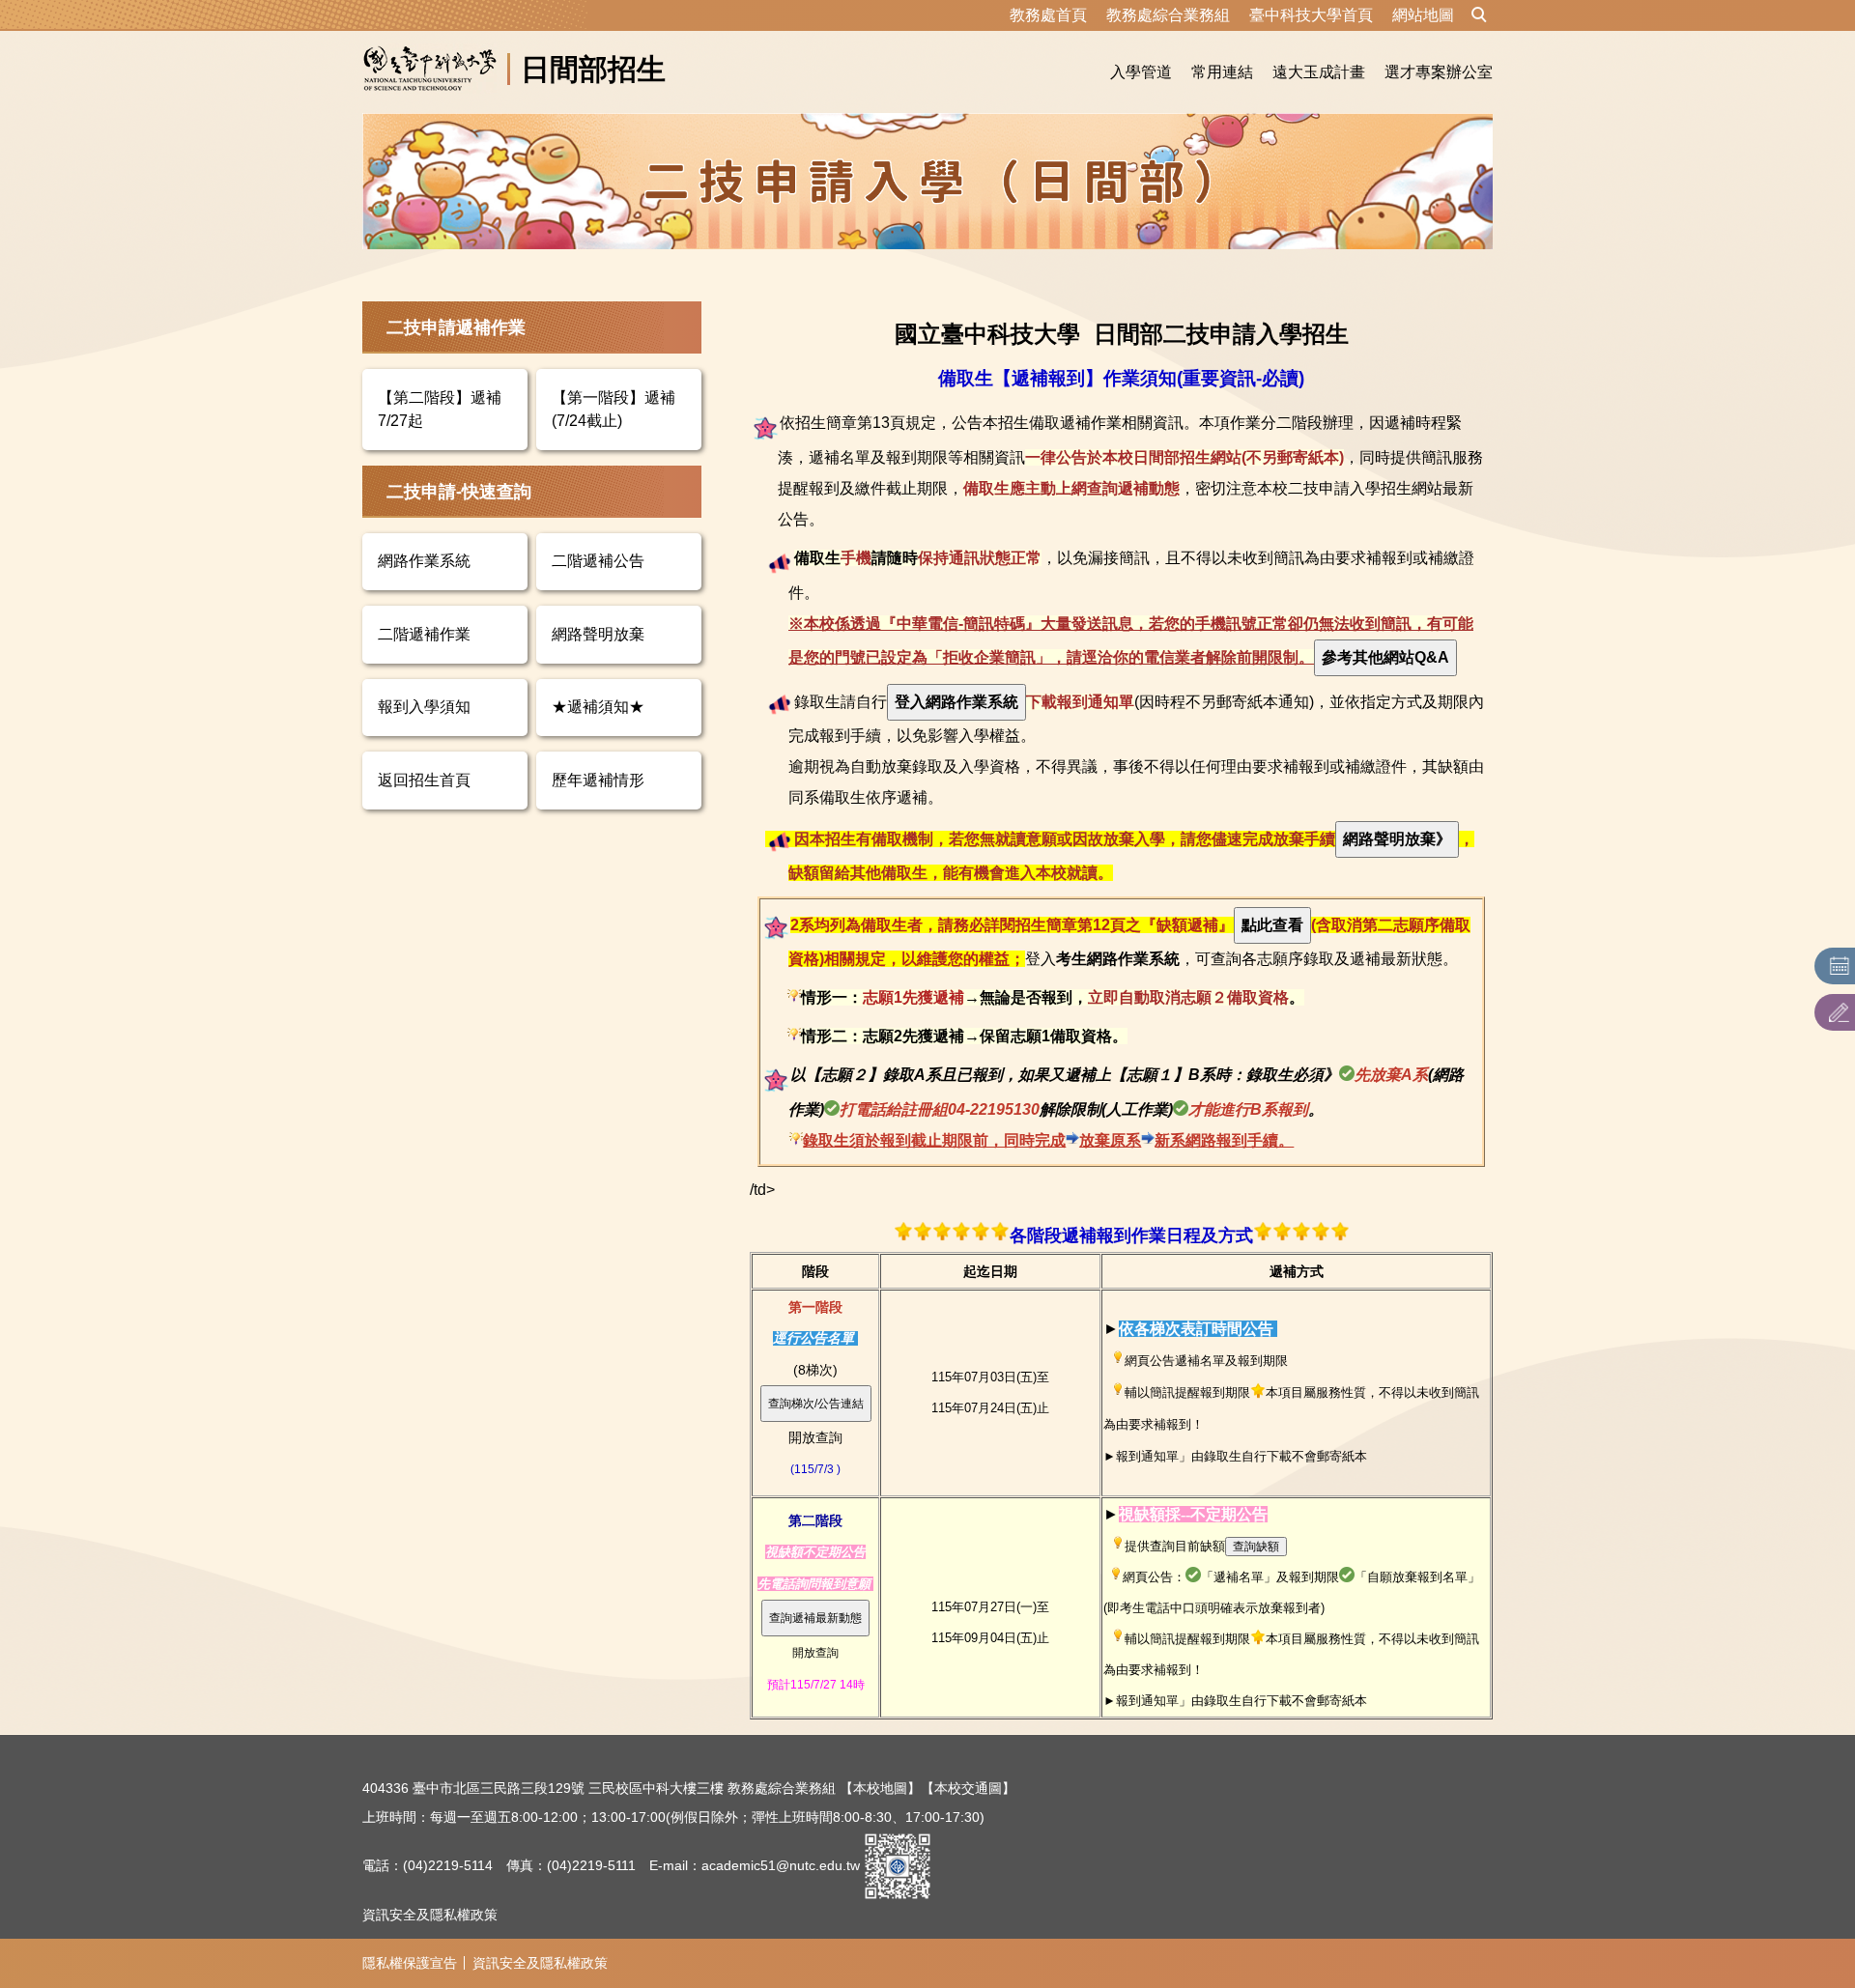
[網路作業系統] (956, 702)
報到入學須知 (424, 707)
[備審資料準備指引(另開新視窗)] (1840, 1012)
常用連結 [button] (1222, 72)
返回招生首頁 (424, 780)
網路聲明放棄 (598, 634)
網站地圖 (1423, 15)
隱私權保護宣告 (410, 1963)
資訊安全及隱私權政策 (430, 1915)
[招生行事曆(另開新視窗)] (1840, 966)
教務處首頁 (1048, 15)
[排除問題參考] (1385, 657)
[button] (1479, 15)
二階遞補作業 (424, 634)
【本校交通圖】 (968, 1788)
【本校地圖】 (880, 1788)
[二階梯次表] (815, 1617)
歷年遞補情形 (598, 780)
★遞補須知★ (598, 707)
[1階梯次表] (816, 1403)
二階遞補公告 (598, 561)
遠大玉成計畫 (1319, 72)
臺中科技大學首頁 (1311, 15)
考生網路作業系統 (1118, 959)
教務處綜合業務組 (1168, 15)
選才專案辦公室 (1439, 72)
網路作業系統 (424, 561)
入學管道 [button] (1141, 72)
